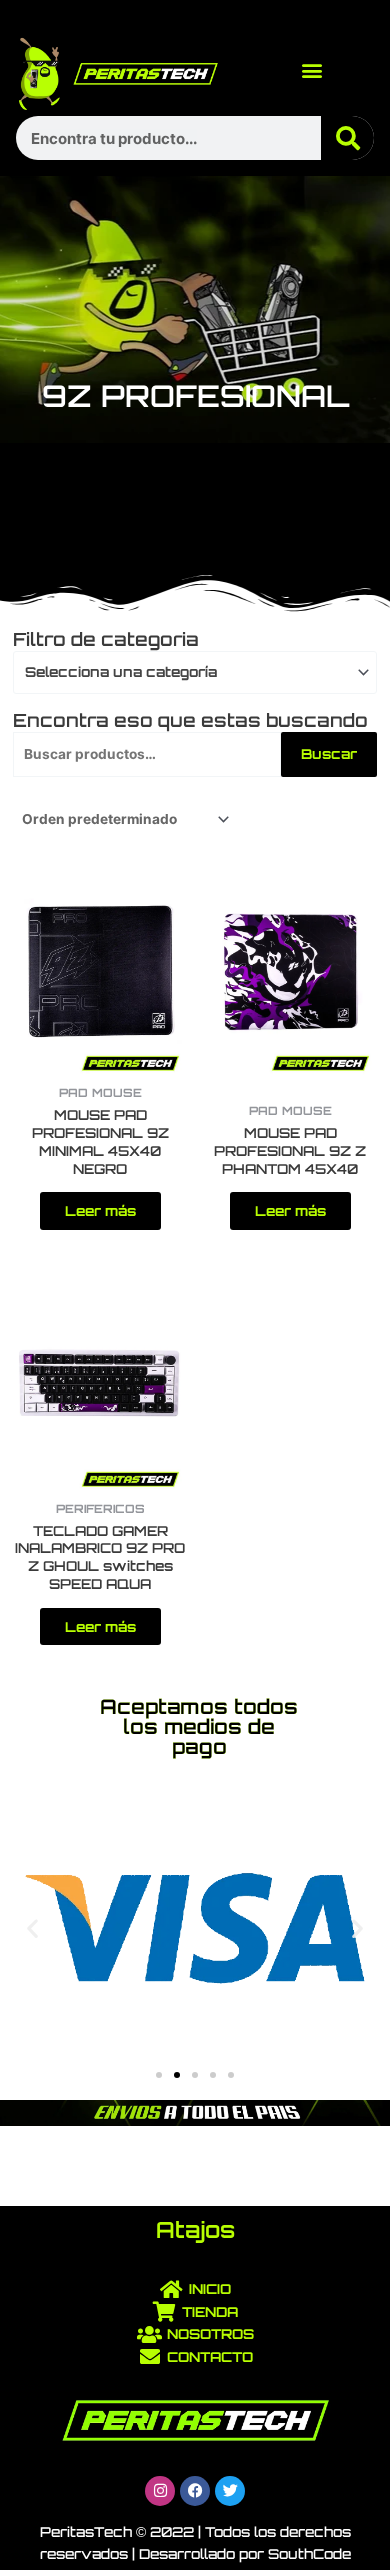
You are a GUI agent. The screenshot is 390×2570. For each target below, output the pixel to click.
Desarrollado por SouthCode (245, 2553)
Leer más (100, 1210)
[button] (312, 70)
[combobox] (195, 672)
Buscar (329, 753)
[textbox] (187, 672)
